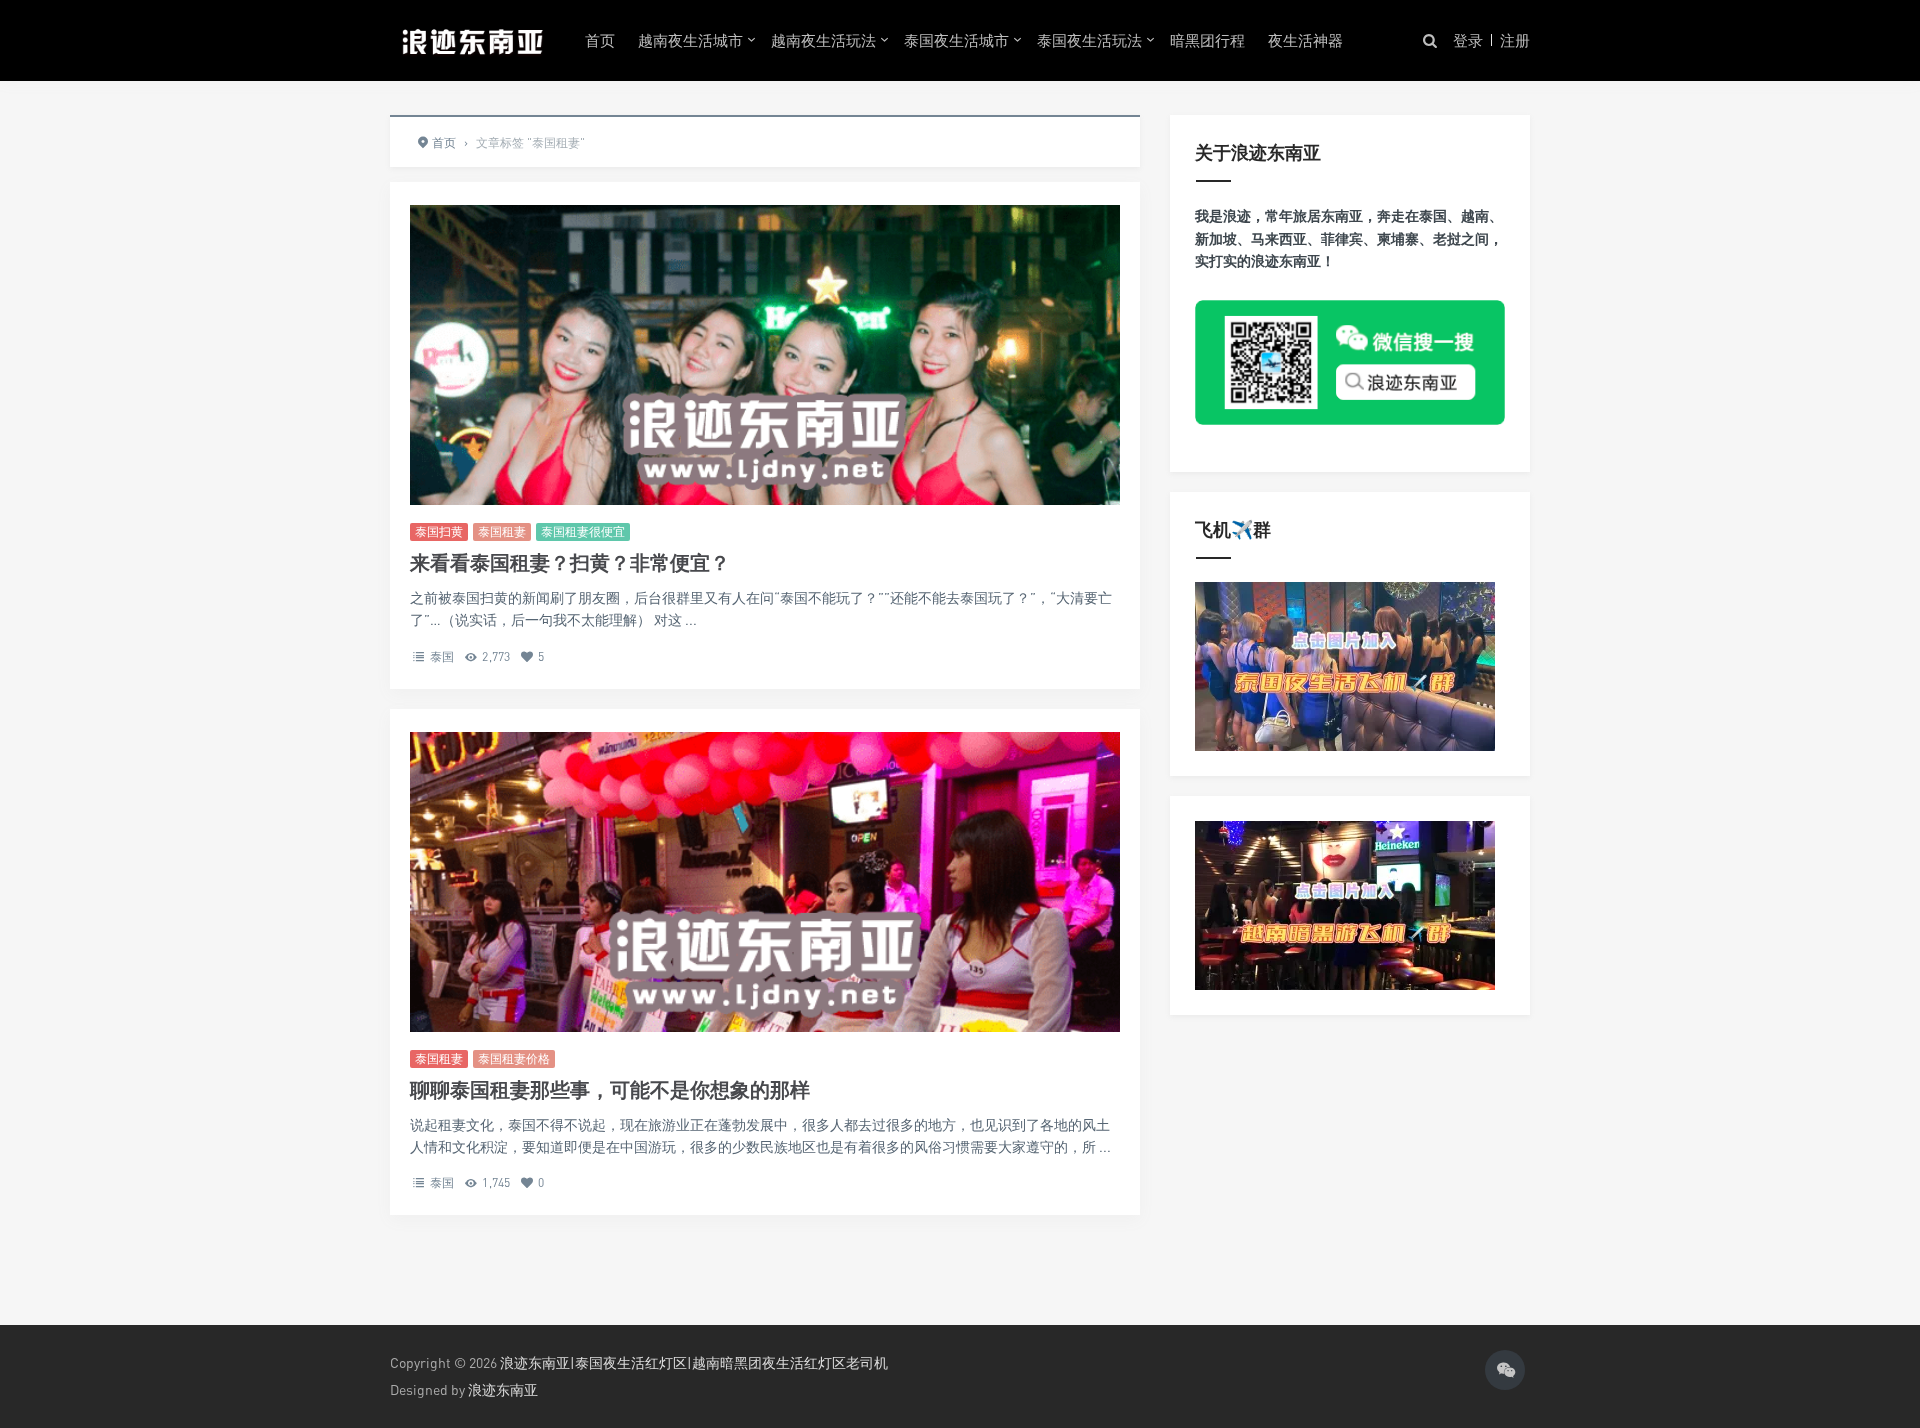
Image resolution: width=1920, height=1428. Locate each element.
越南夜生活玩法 (823, 40)
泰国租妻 (502, 531)
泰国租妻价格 (514, 1058)
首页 (600, 40)
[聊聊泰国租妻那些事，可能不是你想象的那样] (765, 960)
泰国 (442, 656)
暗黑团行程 (1207, 40)
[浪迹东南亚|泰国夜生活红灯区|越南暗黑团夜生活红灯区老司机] (472, 40)
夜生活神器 (1305, 40)
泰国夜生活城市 (956, 40)
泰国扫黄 (439, 531)
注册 (1515, 40)
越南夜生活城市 (690, 40)
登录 (1468, 40)
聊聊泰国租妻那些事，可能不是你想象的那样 (610, 1089)
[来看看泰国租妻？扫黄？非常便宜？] (765, 438)
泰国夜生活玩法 (1089, 40)
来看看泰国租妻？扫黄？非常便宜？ (570, 562)
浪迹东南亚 (503, 1389)
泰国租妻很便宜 (583, 531)
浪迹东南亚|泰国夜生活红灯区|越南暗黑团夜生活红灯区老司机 (694, 1362)
